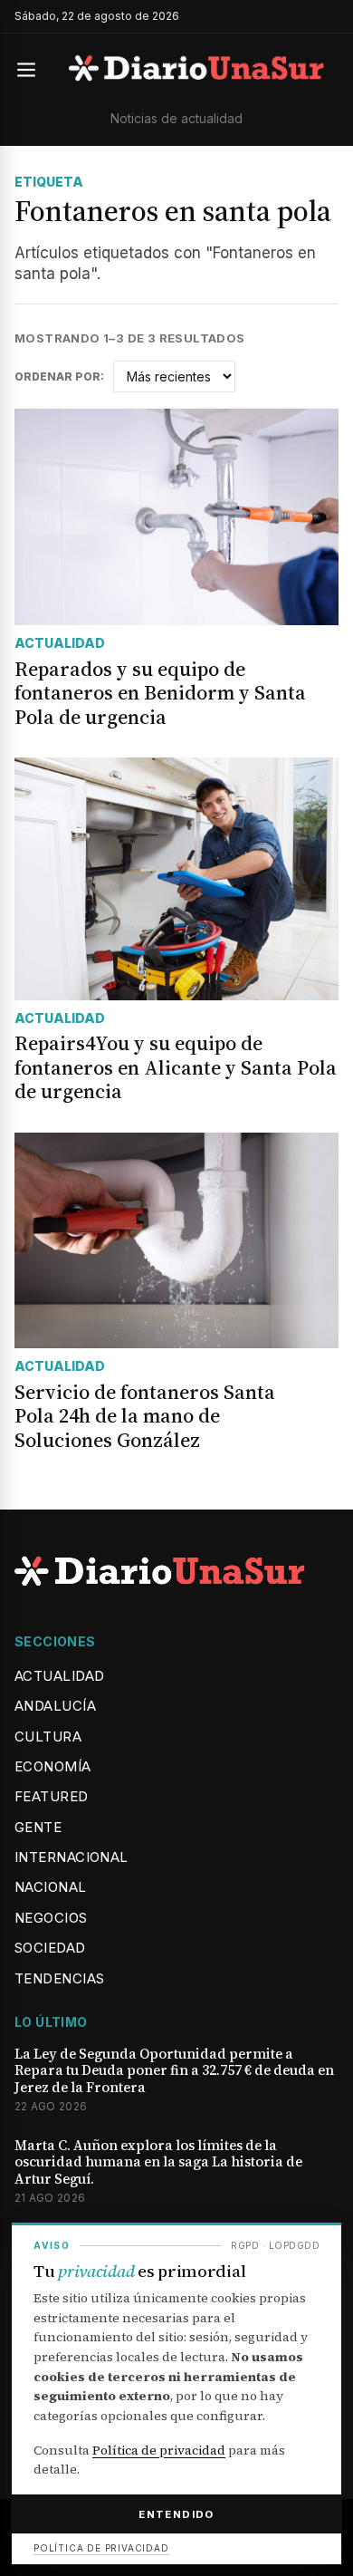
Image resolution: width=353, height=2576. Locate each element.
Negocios (51, 1918)
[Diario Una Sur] (196, 70)
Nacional (51, 1887)
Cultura (48, 1737)
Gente (38, 1827)
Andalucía (55, 1706)
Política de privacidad (159, 2450)
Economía (53, 1766)
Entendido (176, 2514)
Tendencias (60, 1978)
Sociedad (50, 1948)
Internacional (72, 1857)
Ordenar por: (59, 377)
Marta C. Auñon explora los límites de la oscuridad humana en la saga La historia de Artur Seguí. (158, 2163)
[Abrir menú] (34, 70)
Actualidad (60, 1676)
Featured (52, 1796)
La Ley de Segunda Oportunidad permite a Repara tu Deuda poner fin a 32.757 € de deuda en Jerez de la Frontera (174, 2071)
